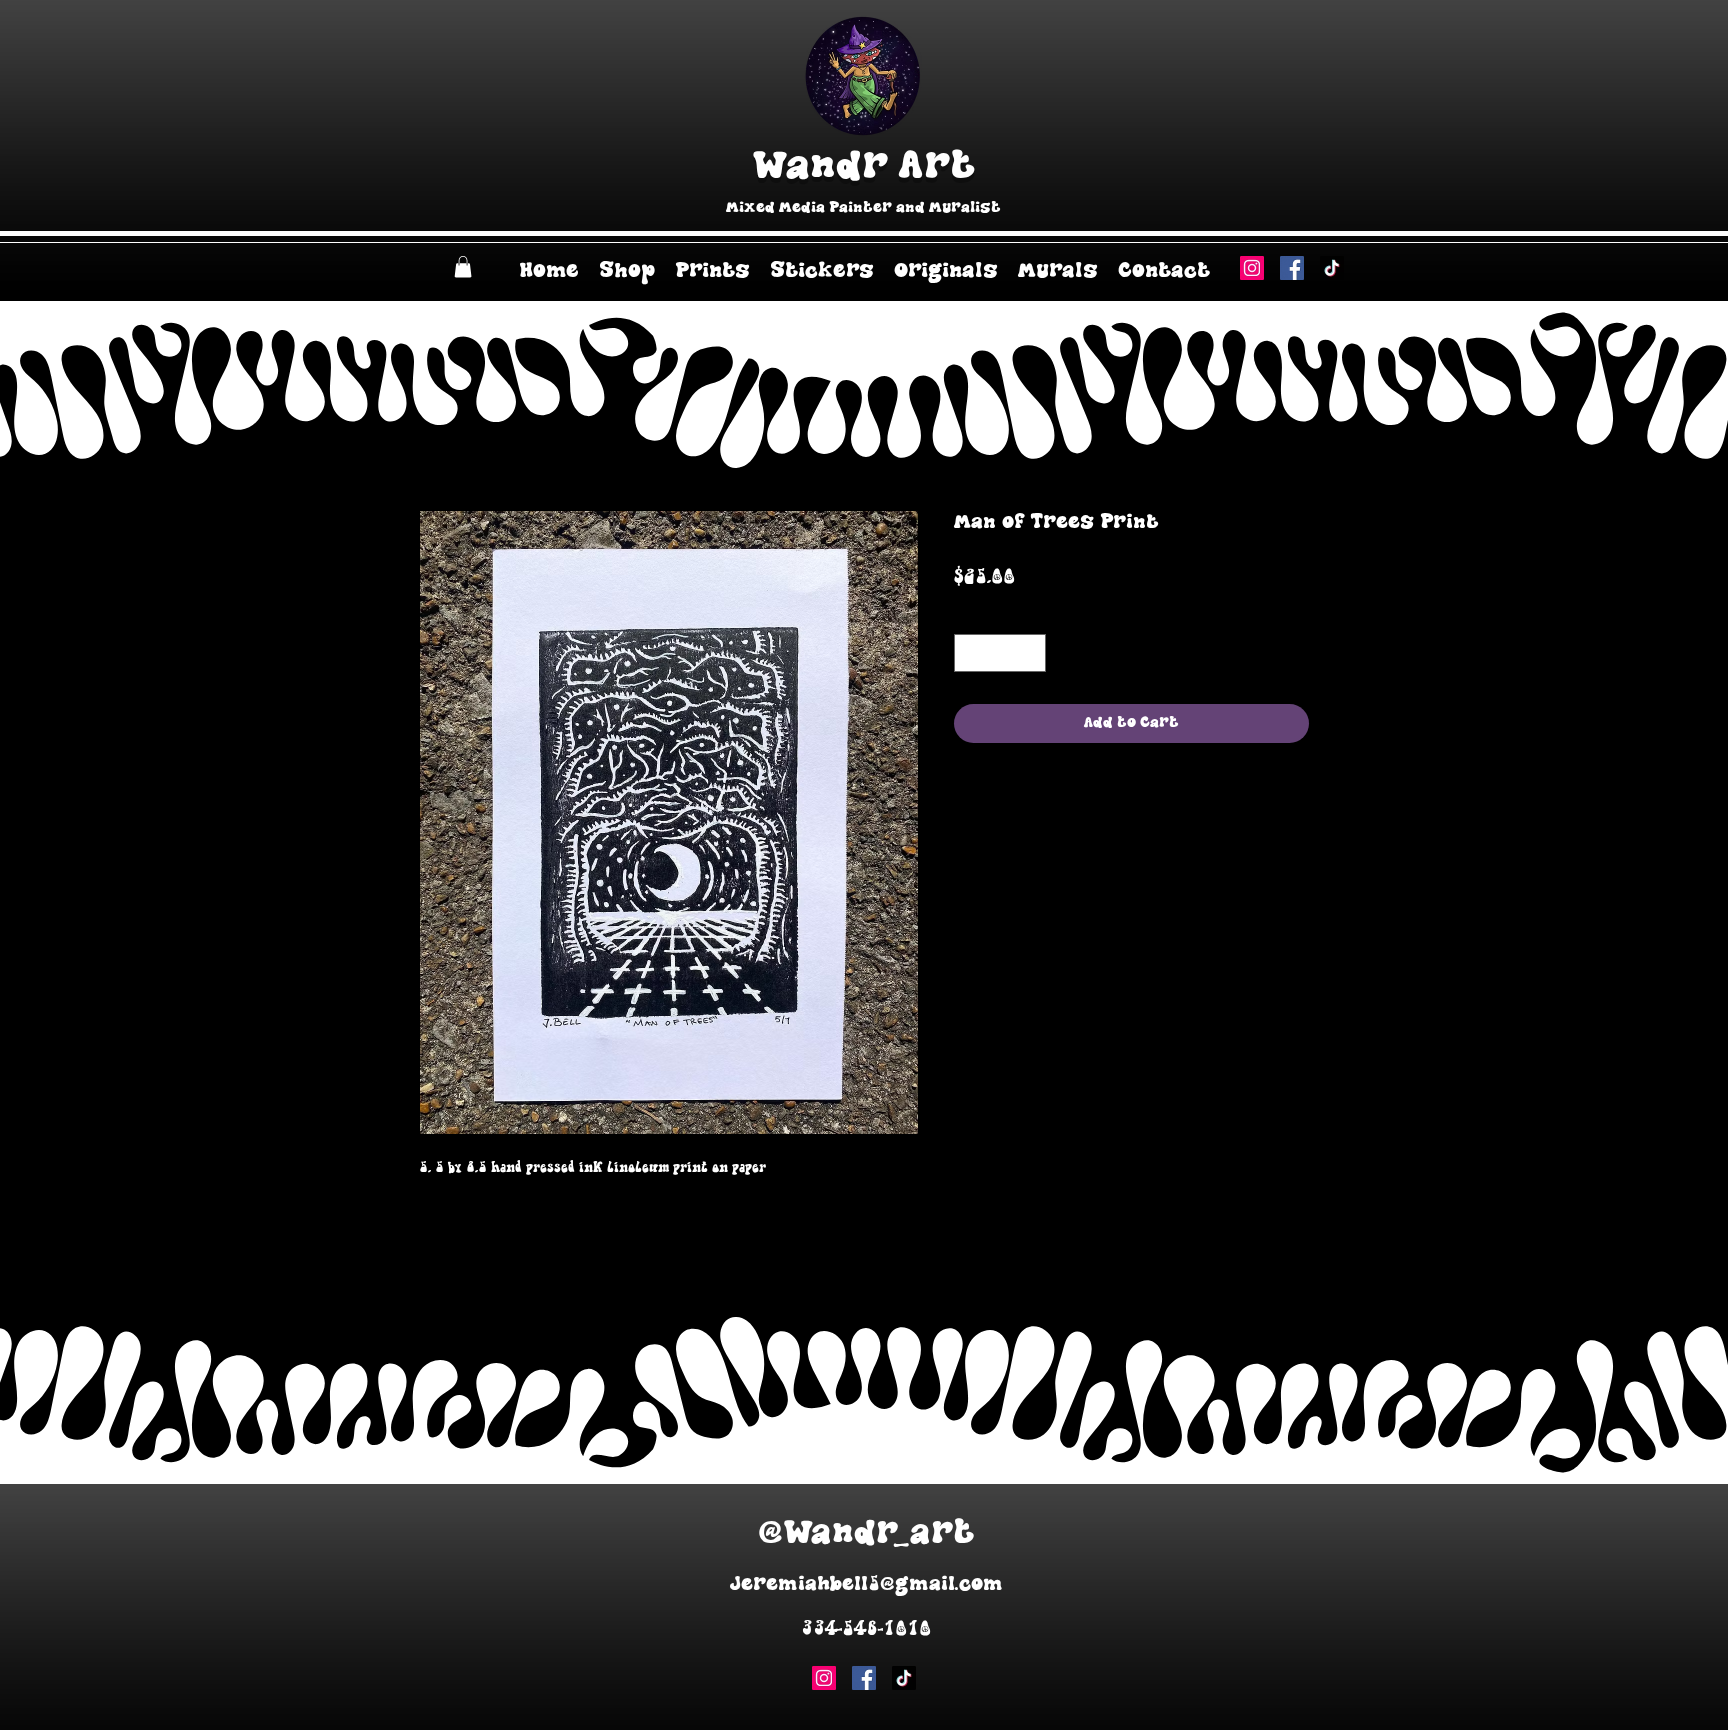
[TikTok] (1332, 268)
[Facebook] (1292, 268)
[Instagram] (1252, 268)
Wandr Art (863, 166)
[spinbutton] (1000, 653)
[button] (463, 267)
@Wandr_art (866, 1533)
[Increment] (1030, 653)
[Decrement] (970, 653)
